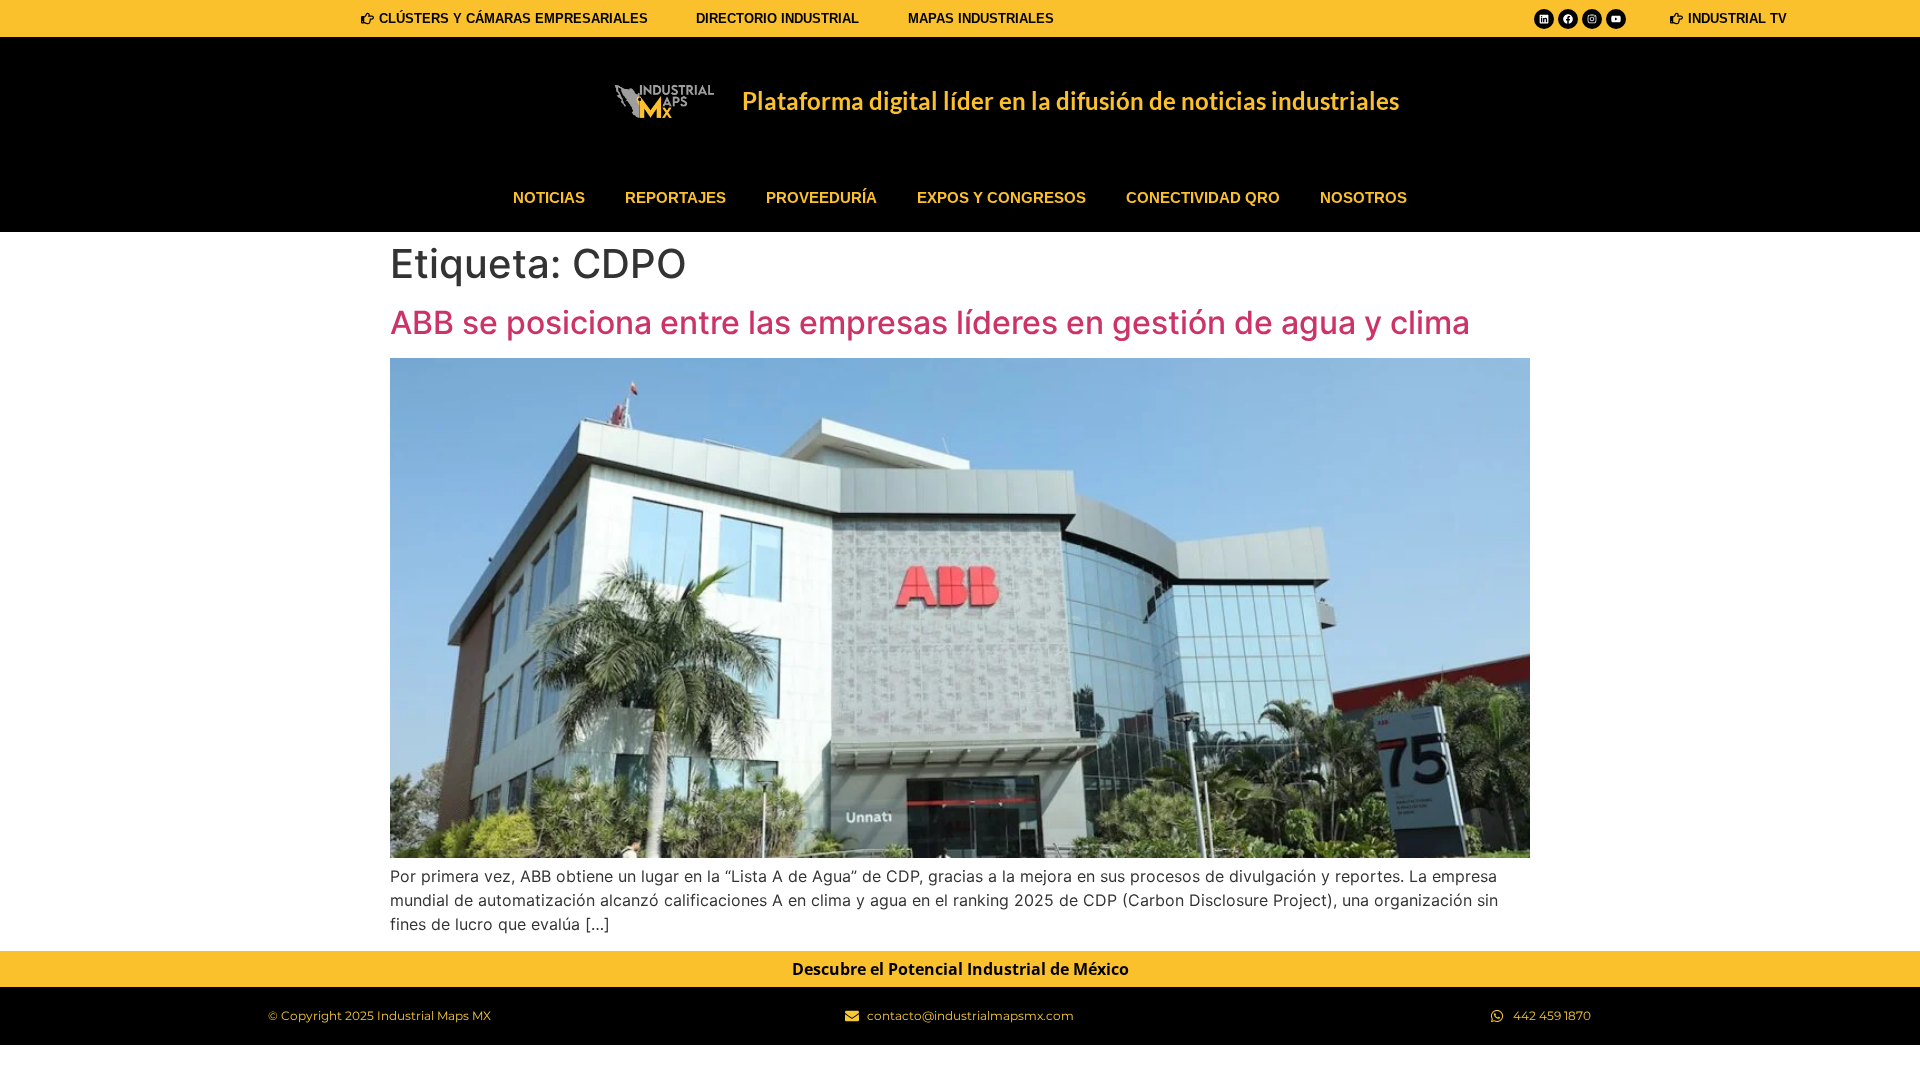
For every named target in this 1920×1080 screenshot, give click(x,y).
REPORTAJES (675, 197)
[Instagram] (1592, 19)
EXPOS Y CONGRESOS (1001, 197)
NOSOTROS (1363, 197)
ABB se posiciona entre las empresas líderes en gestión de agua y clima (930, 322)
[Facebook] (1568, 19)
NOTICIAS (549, 197)
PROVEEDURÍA (821, 197)
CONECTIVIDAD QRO (1203, 197)
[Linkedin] (1544, 19)
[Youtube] (1616, 19)
